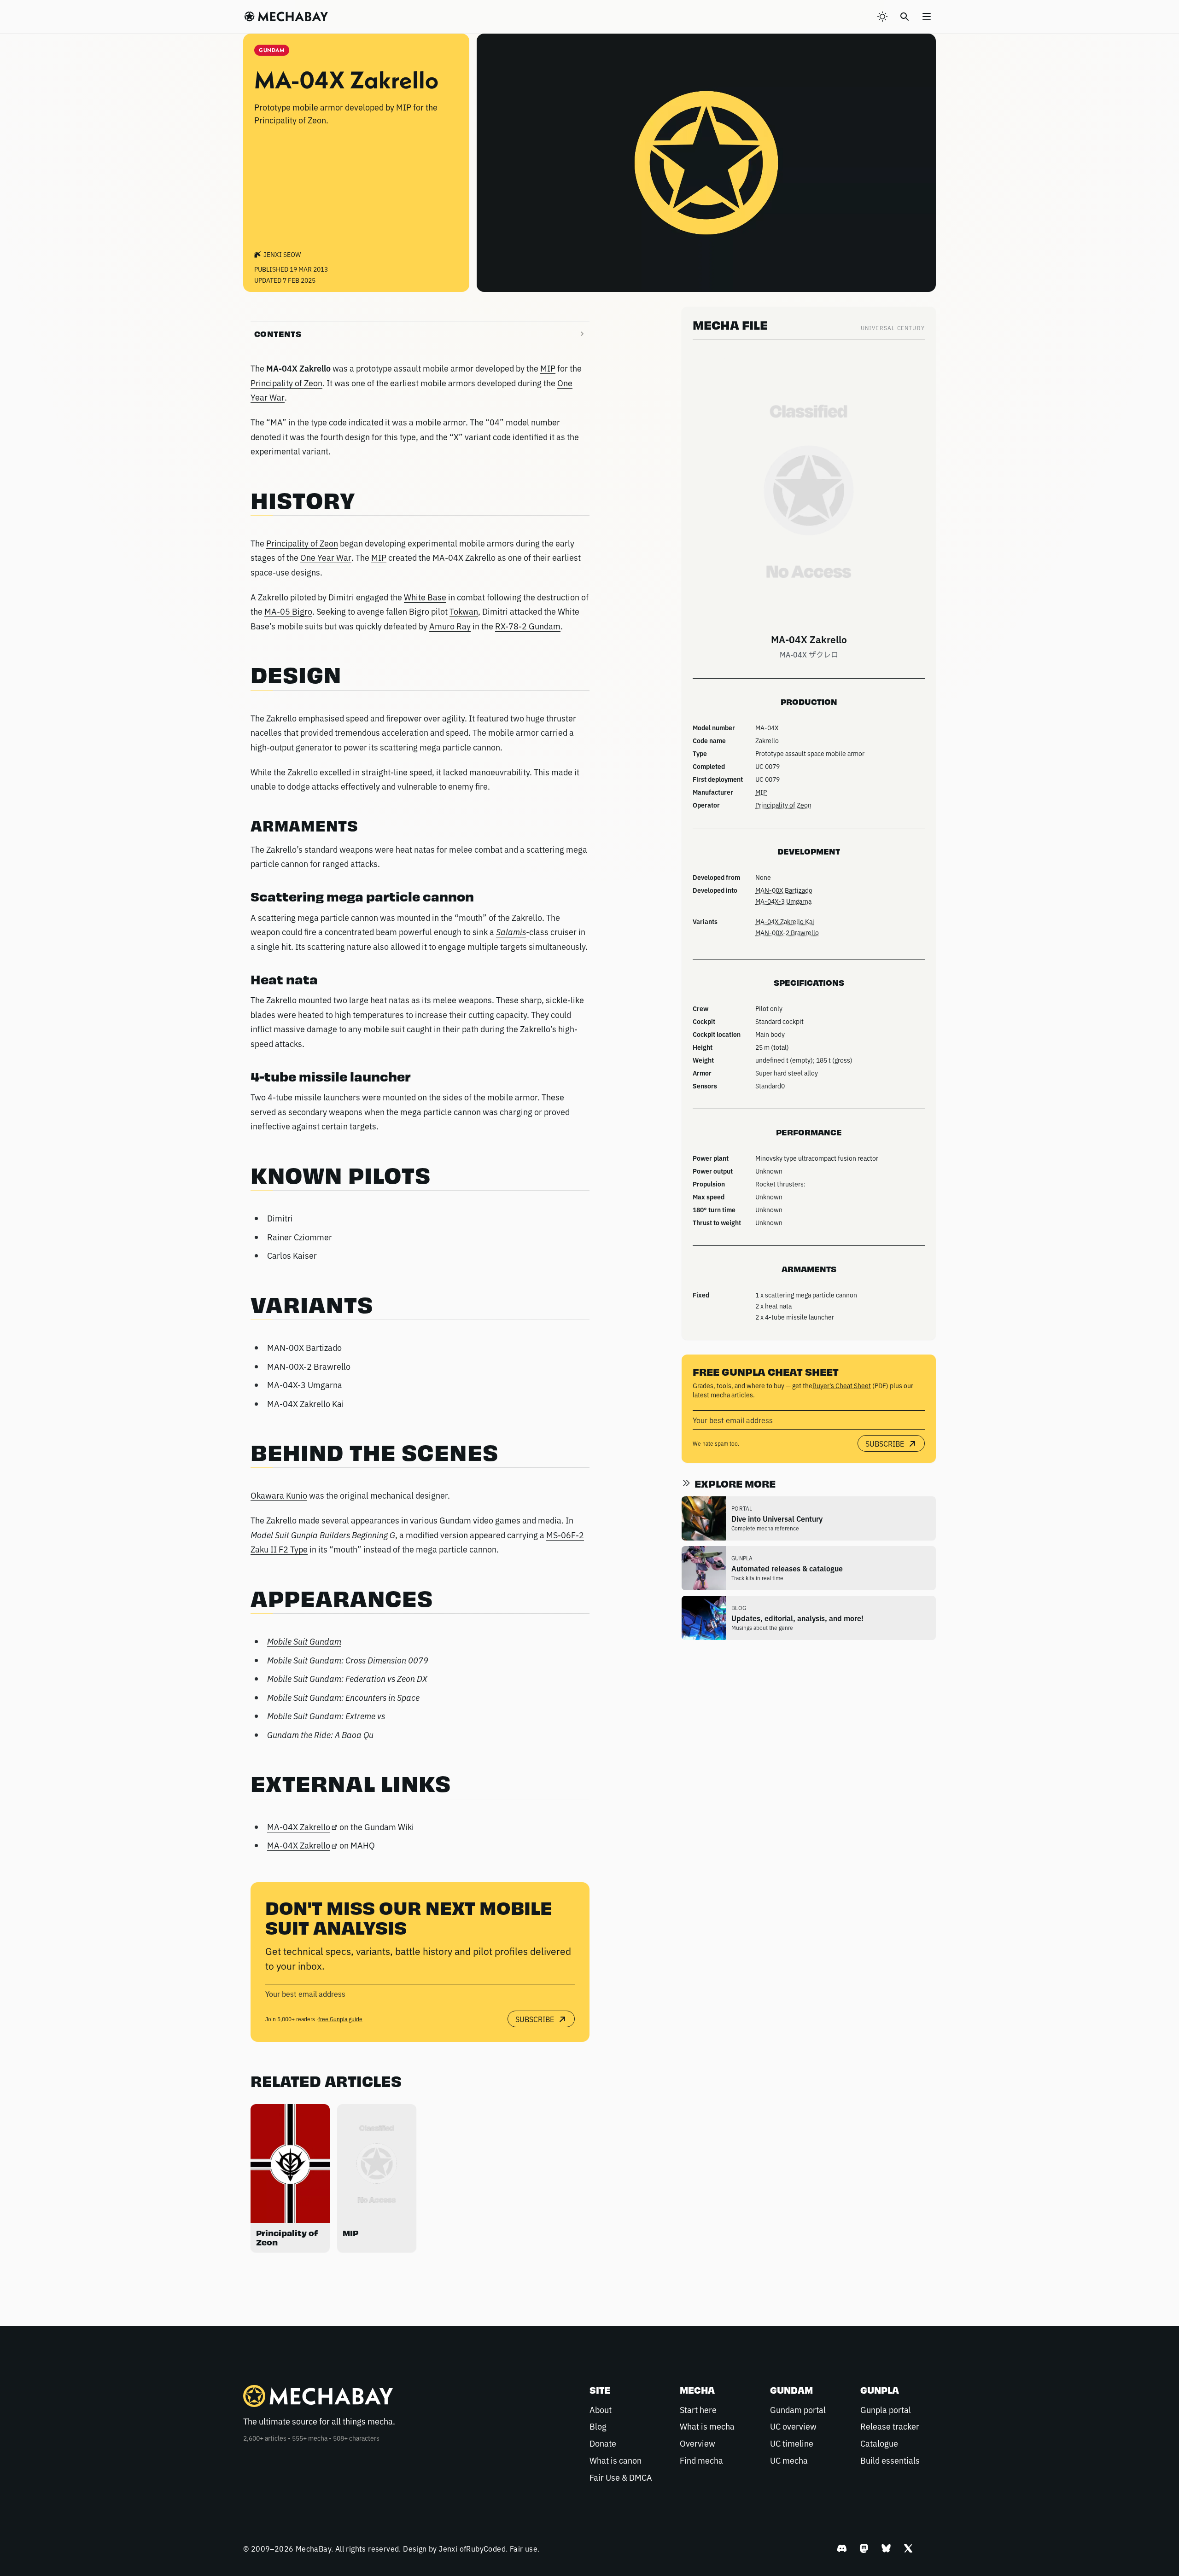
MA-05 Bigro (288, 611)
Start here (698, 2409)
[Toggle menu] (927, 17)
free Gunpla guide (340, 2019)
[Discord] (842, 2548)
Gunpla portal (886, 2409)
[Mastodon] (864, 2548)
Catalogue (879, 2443)
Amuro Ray (450, 626)
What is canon (616, 2460)
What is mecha (707, 2426)
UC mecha (789, 2460)
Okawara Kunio (279, 1495)
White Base (425, 597)
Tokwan (464, 611)
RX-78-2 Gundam (528, 626)
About (601, 2409)
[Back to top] (1153, 2546)
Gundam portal (798, 2409)
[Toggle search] (905, 17)
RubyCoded (486, 2548)
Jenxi (448, 2548)
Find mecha (701, 2460)
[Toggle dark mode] (882, 17)
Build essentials (890, 2460)
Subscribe (535, 2019)
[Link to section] (364, 503)
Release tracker (890, 2426)
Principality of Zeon (286, 383)
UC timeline (792, 2443)
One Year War (326, 557)
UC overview (793, 2426)
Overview (697, 2443)
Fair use (524, 2548)
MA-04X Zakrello (299, 1826)
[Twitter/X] (908, 2548)
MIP (548, 368)
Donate (603, 2443)
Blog (598, 2426)
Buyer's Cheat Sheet (842, 1385)
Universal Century (893, 328)
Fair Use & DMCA (621, 2477)
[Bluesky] (886, 2548)
